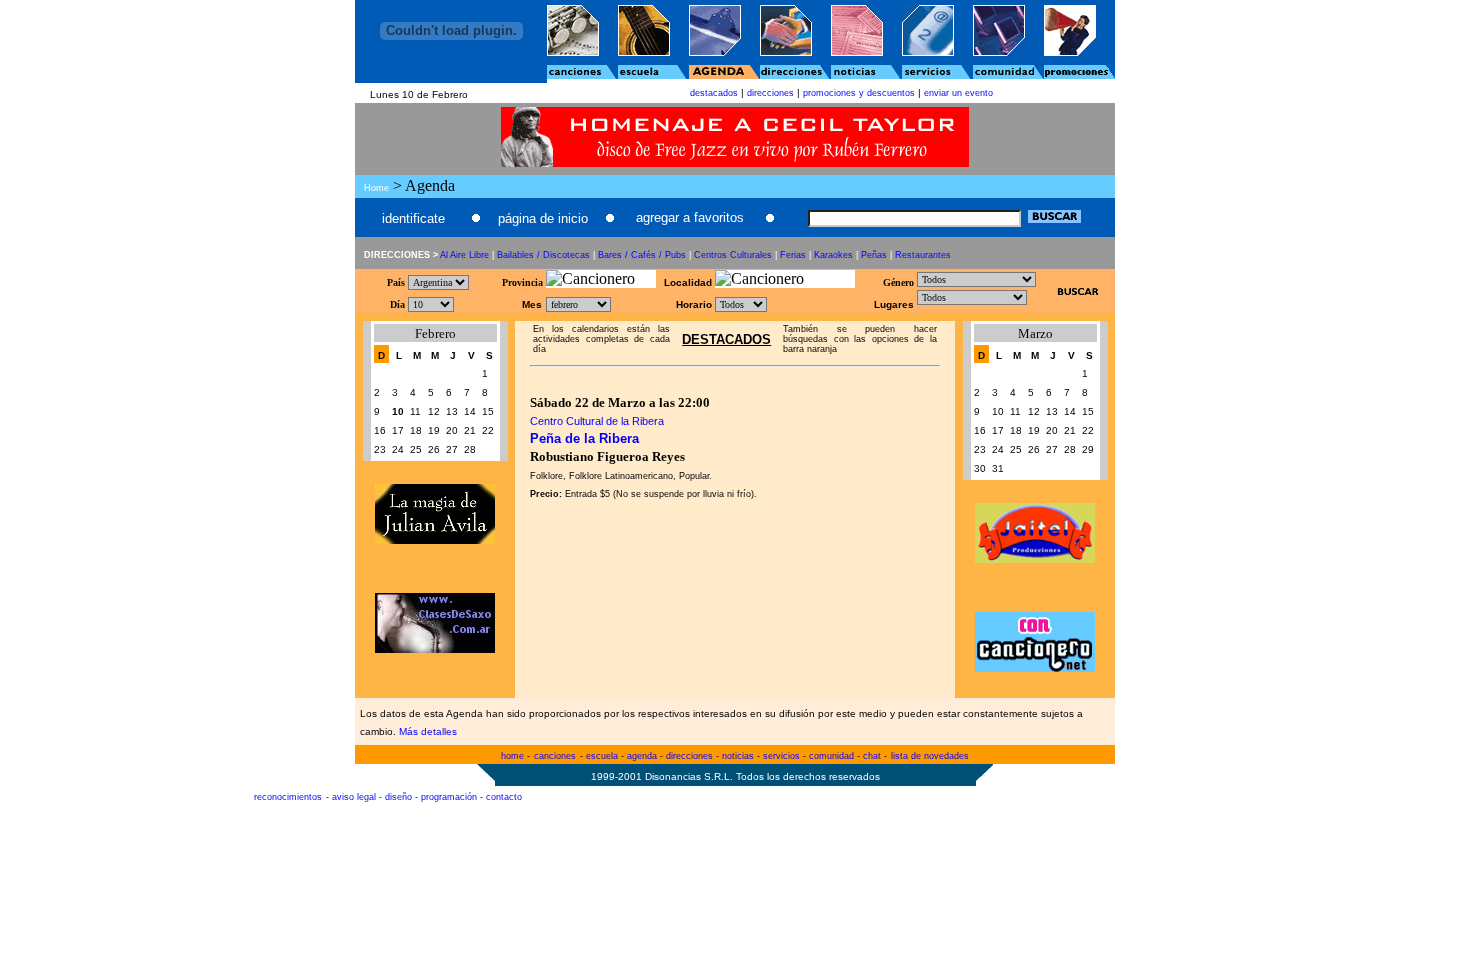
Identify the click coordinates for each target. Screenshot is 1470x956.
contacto (504, 797)
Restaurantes (923, 255)
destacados (714, 93)
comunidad (831, 756)
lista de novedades (930, 756)
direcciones (770, 93)
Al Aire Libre (464, 255)
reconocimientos (288, 797)
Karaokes (833, 255)
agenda (642, 756)
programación (449, 797)
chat (872, 756)
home (512, 756)
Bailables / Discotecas (543, 255)
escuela (602, 756)
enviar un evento (958, 93)
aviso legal (354, 797)
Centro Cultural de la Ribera (597, 421)
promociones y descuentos (859, 93)
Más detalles (428, 731)
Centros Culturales (733, 255)
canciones (555, 756)
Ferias (793, 255)
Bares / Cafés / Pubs (642, 255)
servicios (781, 756)
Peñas (874, 255)
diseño (398, 797)
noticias (738, 756)
